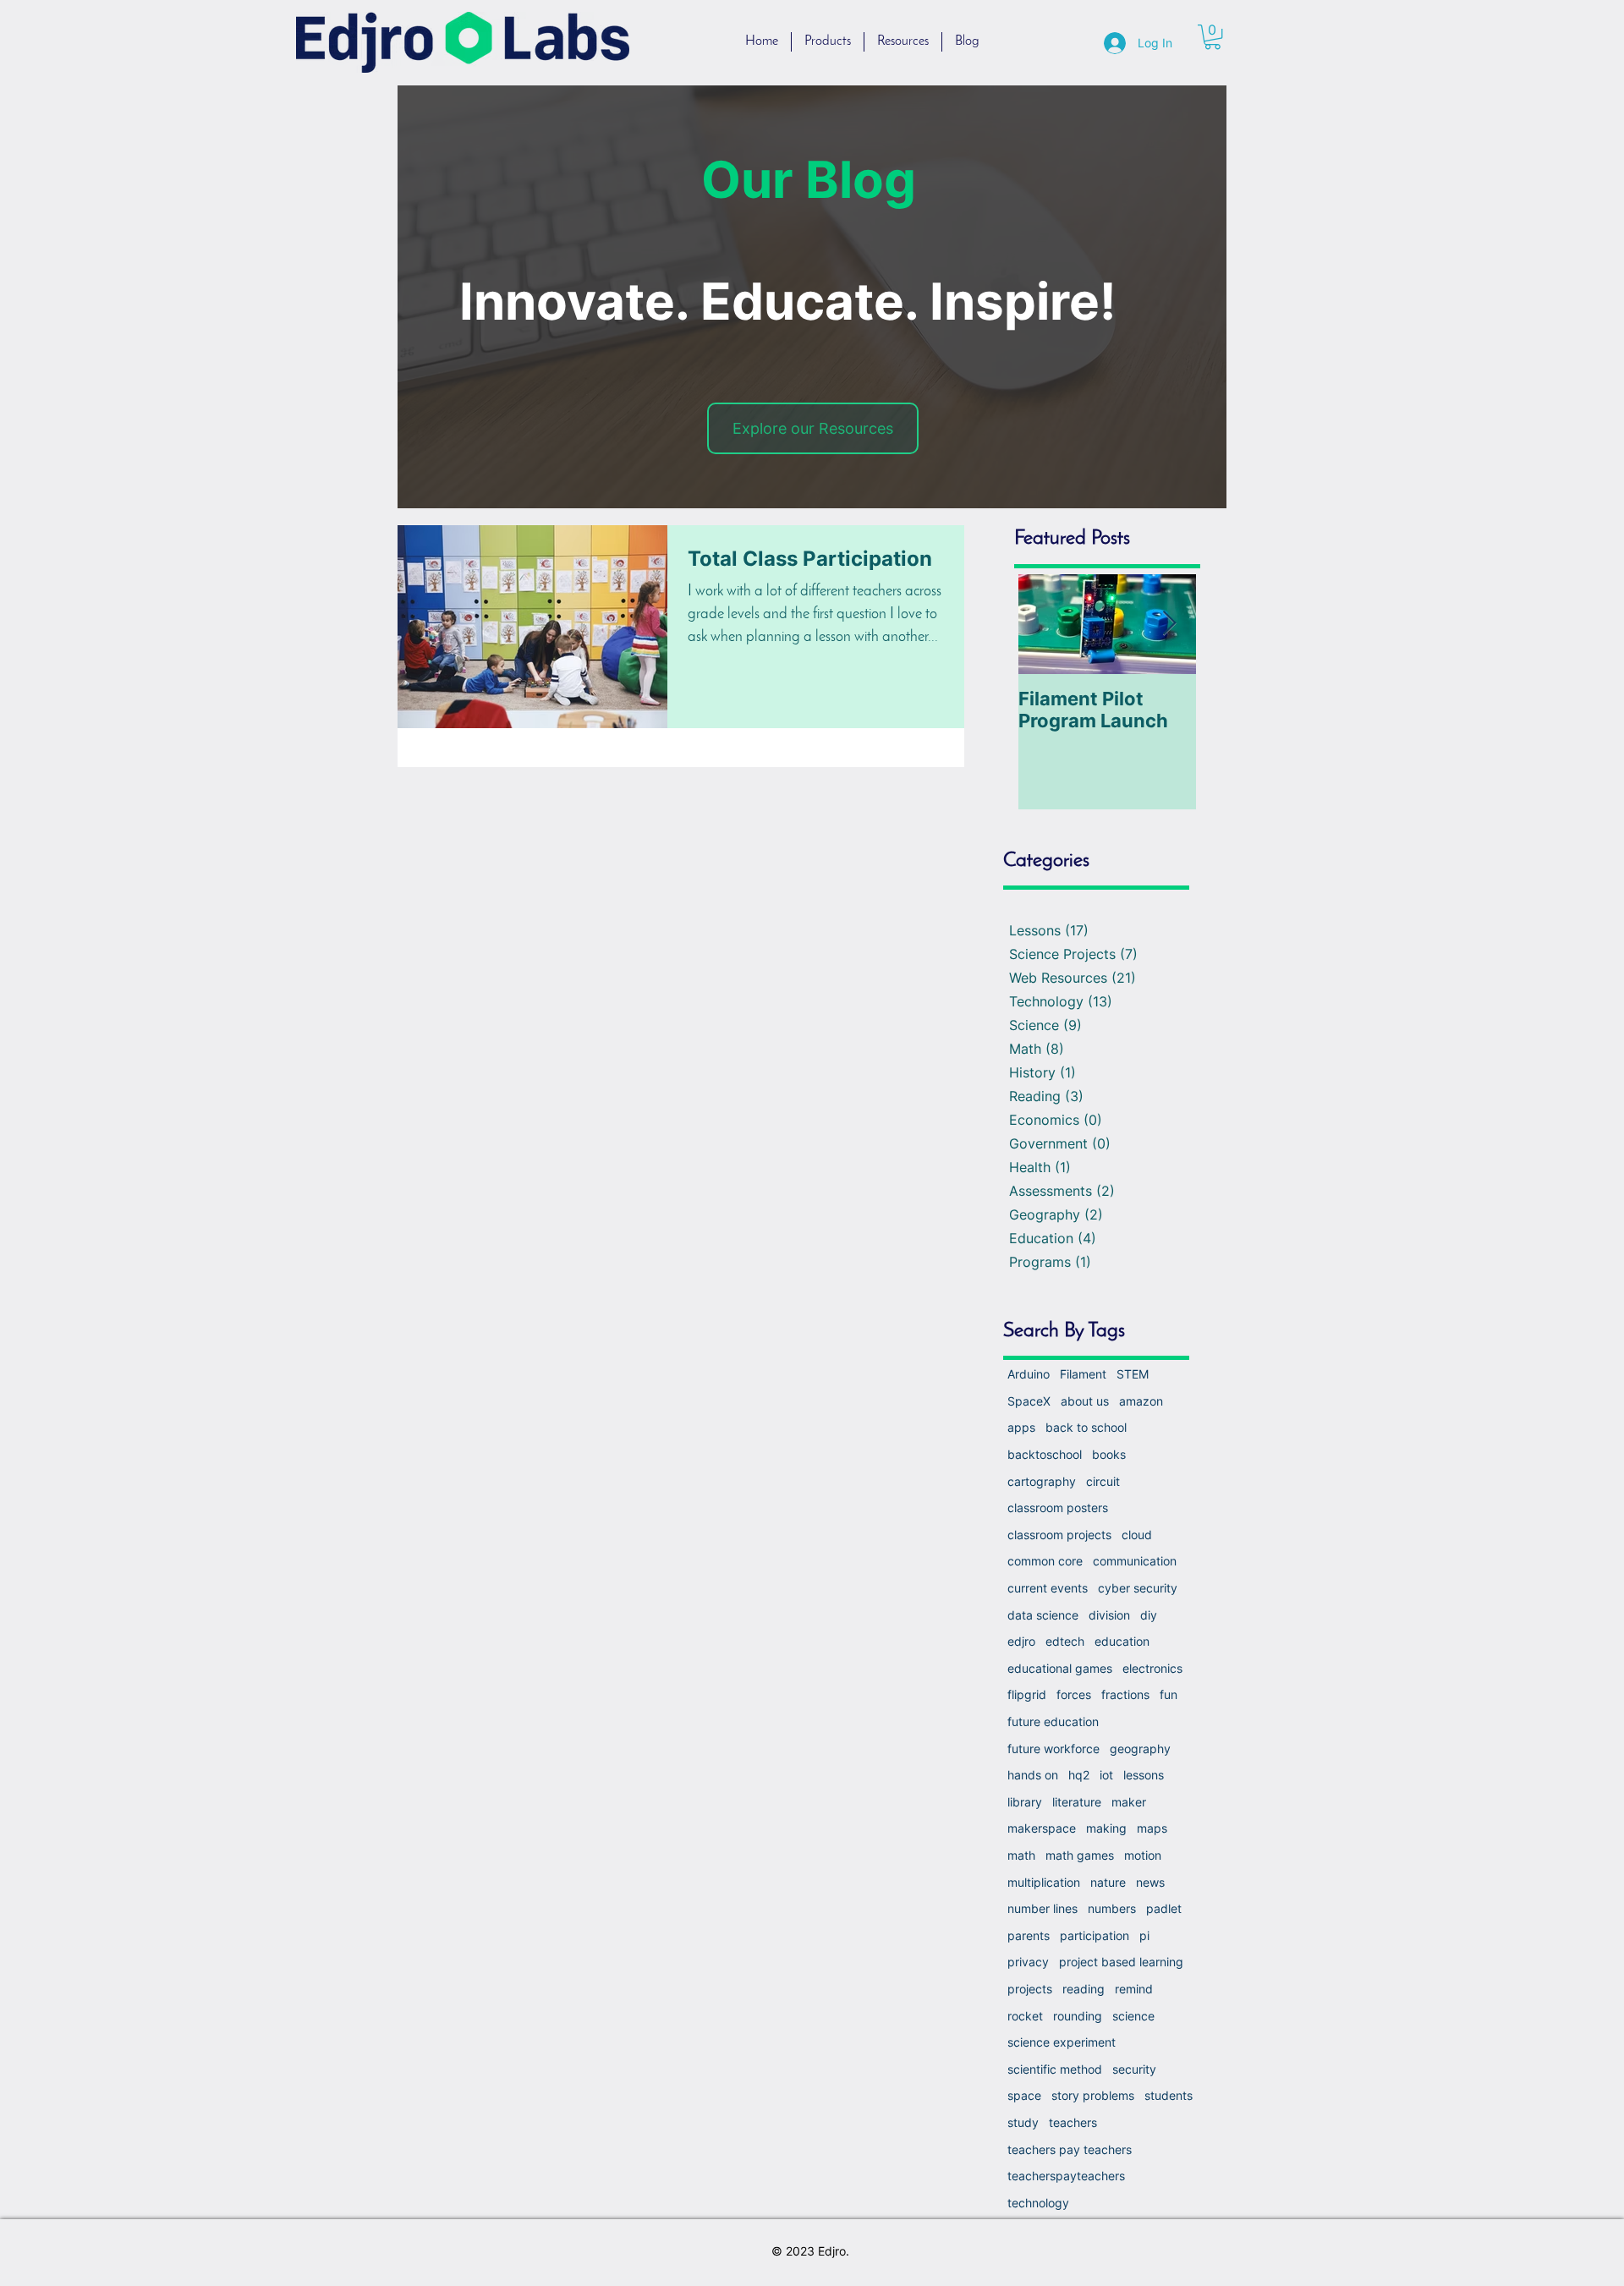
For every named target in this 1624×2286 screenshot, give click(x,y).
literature (1077, 1802)
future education (1053, 1721)
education (1122, 1641)
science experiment (1062, 2042)
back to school (1086, 1427)
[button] (1213, 37)
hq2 (1079, 1775)
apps (1021, 1427)
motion (1143, 1855)
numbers (1112, 1908)
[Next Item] (1169, 625)
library (1025, 1802)
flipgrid (1027, 1694)
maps (1152, 1828)
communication (1135, 1561)
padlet (1164, 1908)
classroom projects (1059, 1535)
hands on (1033, 1775)
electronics (1152, 1668)
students (1169, 2095)
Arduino (1029, 1374)
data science (1043, 1615)
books (1109, 1454)
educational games (1060, 1668)
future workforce (1053, 1749)
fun (1169, 1694)
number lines (1042, 1908)
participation (1095, 1935)
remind (1134, 1989)
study (1023, 2122)
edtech (1065, 1641)
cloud (1137, 1535)
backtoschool (1045, 1454)
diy (1149, 1615)
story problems (1093, 2095)
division (1109, 1615)
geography (1140, 1749)
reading (1084, 1989)
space (1024, 2095)
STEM (1133, 1374)
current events (1048, 1588)
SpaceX (1029, 1401)
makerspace (1042, 1828)
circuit (1103, 1481)
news (1150, 1882)
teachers (1073, 2122)
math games (1080, 1855)
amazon (1141, 1401)
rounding (1078, 2016)
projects (1030, 1989)
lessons (1144, 1775)
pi (1144, 1935)
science (1133, 2016)
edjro (1021, 1641)
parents (1029, 1935)
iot (1106, 1775)
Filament (1083, 1374)
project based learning (1121, 1962)
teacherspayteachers (1066, 2176)
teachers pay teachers (1070, 2149)
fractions (1125, 1694)
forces (1074, 1694)
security (1134, 2069)
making (1106, 1828)
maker (1129, 1802)
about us (1085, 1401)
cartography (1042, 1481)
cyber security (1138, 1588)
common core (1045, 1561)
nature (1108, 1882)
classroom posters (1058, 1508)
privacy (1028, 1962)
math (1021, 1855)
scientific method (1055, 2069)
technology (1038, 2203)
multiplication (1044, 1882)
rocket (1025, 2016)
